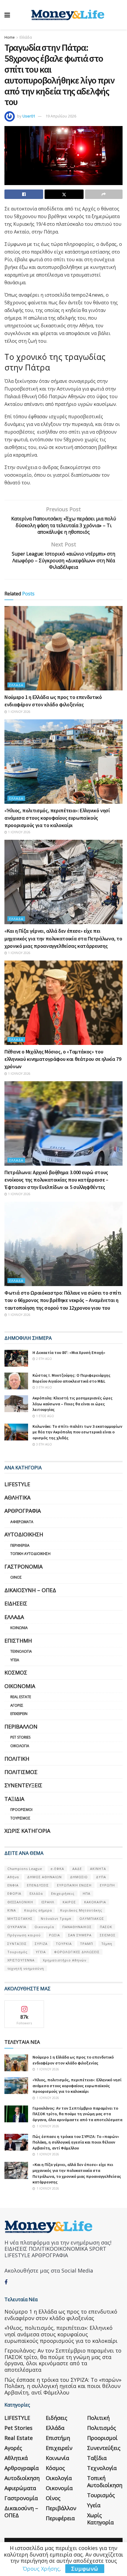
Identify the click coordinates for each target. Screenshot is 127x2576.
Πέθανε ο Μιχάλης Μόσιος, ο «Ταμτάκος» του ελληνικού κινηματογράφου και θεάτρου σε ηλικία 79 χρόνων (63, 1059)
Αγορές (17, 1705)
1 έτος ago (45, 1416)
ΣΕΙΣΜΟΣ (108, 1935)
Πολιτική (17, 1759)
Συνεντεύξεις (23, 1785)
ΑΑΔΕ (77, 1869)
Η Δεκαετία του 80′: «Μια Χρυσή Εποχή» (69, 1352)
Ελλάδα (26, 37)
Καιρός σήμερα (38, 1910)
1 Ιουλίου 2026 (19, 712)
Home (10, 37)
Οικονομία (20, 1686)
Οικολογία (20, 1746)
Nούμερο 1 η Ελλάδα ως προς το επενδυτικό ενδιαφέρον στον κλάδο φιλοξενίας (73, 2060)
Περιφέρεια (20, 1545)
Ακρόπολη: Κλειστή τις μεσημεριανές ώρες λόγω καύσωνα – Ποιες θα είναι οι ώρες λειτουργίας (73, 1404)
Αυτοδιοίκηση (24, 1534)
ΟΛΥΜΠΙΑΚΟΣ (92, 1918)
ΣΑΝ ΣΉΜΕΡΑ (80, 1935)
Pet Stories (20, 1737)
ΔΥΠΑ (101, 1877)
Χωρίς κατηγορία (27, 1831)
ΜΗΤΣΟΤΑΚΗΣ (20, 1918)
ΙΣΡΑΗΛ (48, 1902)
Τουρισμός (20, 1818)
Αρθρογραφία (23, 1511)
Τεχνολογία (21, 1651)
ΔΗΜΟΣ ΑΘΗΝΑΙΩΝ (44, 1877)
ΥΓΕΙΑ (41, 1952)
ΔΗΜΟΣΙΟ (79, 1877)
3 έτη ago (44, 1387)
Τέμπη (107, 1944)
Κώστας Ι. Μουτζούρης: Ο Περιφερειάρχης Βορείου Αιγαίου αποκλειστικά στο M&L (71, 1378)
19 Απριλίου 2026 (61, 116)
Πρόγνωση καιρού (24, 1935)
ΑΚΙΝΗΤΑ (98, 1869)
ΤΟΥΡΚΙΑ (64, 1944)
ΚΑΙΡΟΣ (69, 1902)
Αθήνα (13, 1877)
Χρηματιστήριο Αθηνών (65, 1960)
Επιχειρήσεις (63, 1893)
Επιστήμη (18, 1641)
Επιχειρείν (19, 1714)
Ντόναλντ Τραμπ (56, 1918)
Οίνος (16, 1577)
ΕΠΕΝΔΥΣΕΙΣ (38, 1885)
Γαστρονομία (23, 1566)
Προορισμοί (21, 1810)
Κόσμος (16, 1672)
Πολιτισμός (21, 1772)
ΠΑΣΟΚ (106, 1927)
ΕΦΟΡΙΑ (14, 1893)
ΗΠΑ (87, 1893)
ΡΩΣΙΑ (54, 1935)
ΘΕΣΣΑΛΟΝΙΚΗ (20, 1902)
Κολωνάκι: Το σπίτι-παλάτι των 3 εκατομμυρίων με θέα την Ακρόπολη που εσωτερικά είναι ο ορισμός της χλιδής (77, 1432)
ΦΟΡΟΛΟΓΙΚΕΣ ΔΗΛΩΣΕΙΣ (77, 1952)
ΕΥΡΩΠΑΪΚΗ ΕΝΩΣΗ (74, 1885)
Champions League (25, 1869)
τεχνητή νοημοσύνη (26, 1968)
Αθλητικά (17, 1497)
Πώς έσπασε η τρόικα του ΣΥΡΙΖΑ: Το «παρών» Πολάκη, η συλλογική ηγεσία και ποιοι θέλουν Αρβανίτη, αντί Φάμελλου (76, 2142)
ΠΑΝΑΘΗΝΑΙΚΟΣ (77, 1927)
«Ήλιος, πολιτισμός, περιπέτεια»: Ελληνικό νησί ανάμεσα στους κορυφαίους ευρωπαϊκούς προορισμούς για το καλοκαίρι (57, 818)
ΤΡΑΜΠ (87, 1944)
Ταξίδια (14, 1799)
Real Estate (21, 1697)
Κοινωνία (19, 1628)
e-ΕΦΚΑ (57, 1869)
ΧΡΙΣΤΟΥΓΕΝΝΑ (21, 1960)
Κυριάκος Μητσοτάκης (81, 1910)
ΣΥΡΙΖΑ (41, 1944)
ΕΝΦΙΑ (13, 1885)
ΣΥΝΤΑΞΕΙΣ (17, 1944)
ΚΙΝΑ (12, 1910)
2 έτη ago (44, 1359)
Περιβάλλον (21, 1726)
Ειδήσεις (16, 1603)
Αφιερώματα (22, 1522)
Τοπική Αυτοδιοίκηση (30, 1554)
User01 (29, 116)
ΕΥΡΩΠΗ (107, 1885)
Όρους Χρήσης (41, 2569)
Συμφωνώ (85, 2569)
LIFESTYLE (17, 1484)
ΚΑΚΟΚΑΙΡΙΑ (95, 1902)
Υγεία (15, 1660)
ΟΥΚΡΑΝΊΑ (17, 1927)
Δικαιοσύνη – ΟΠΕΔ (30, 1590)
